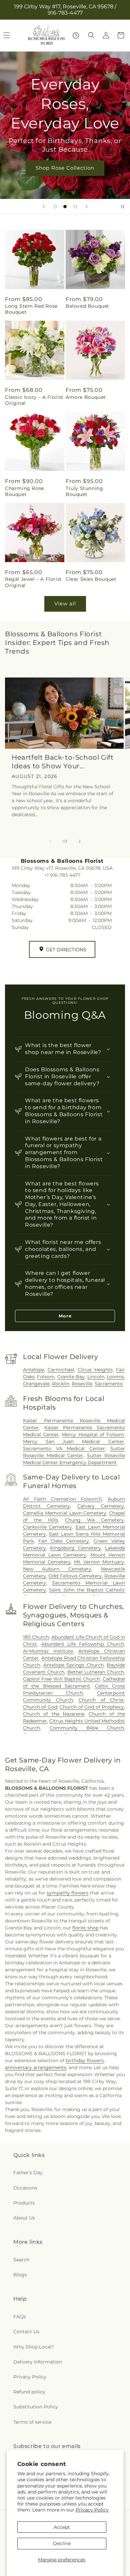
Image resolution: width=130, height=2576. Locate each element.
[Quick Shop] (76, 35)
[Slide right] (80, 841)
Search (21, 2260)
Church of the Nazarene (54, 1714)
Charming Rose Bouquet (24, 491)
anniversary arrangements (36, 2067)
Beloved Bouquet (87, 306)
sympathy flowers (67, 1893)
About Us (24, 2218)
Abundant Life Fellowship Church (83, 1644)
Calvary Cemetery (101, 1506)
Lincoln (96, 1377)
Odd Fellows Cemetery (75, 1576)
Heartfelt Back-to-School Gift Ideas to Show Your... (62, 762)
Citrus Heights (95, 1370)
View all (65, 604)
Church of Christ (101, 1700)
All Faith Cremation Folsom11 (62, 1499)
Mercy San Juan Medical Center (73, 1441)
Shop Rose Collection (65, 168)
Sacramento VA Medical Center (64, 1448)
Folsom (46, 1377)
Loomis (115, 1377)
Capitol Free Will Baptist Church (61, 1679)
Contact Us (26, 2332)
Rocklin (61, 1384)
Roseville (82, 1384)
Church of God (40, 1707)
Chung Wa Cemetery (94, 1520)
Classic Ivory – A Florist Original (34, 400)
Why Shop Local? (34, 2347)
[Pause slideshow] (123, 207)
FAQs (20, 2317)
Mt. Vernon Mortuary (99, 1562)
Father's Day (28, 2173)
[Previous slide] (44, 207)
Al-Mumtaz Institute (48, 1651)
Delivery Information (38, 2362)
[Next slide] (87, 207)
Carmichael (61, 1370)
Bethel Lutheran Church (96, 1672)
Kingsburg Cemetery (75, 1548)
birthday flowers (85, 2060)
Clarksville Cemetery (47, 1527)
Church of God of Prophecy (92, 1707)
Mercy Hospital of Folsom (93, 1435)
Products (24, 2203)
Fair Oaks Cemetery (64, 1541)
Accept (62, 2527)
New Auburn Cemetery (57, 1569)
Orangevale (36, 1384)
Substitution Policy (36, 2407)
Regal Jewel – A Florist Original (33, 582)
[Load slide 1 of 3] (55, 207)
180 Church (36, 1637)
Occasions (25, 2188)
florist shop (85, 1928)
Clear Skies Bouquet (91, 579)
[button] (91, 35)
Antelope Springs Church (73, 1665)
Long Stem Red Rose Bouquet (31, 309)
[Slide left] (50, 841)
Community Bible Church (87, 1728)
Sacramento (109, 1384)
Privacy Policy (92, 2510)
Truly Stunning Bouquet (84, 491)
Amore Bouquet (86, 397)
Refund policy (29, 2392)
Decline (62, 2543)
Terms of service (32, 2422)
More (65, 1316)
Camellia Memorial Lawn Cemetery (65, 1513)
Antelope (33, 1370)
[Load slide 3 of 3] (75, 207)
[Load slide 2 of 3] (65, 207)
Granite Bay (71, 1377)
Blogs (20, 2275)
